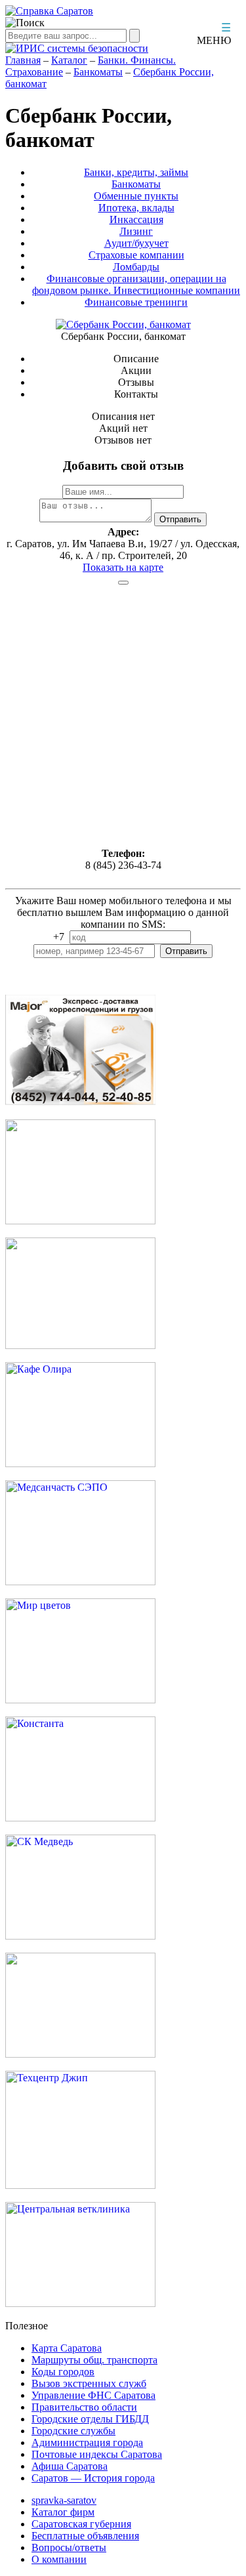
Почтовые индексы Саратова (97, 2454)
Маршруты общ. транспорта (94, 2360)
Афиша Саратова (70, 2466)
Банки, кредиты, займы (136, 172)
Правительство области (84, 2407)
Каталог (69, 60)
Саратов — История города (93, 2478)
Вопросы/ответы (69, 2547)
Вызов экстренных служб (89, 2383)
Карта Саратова (67, 2348)
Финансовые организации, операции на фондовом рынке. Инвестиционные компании (136, 284)
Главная (23, 60)
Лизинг (136, 231)
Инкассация (136, 219)
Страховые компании (136, 255)
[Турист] (80, 1221)
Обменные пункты (136, 196)
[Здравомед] (80, 1345)
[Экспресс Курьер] (80, 1103)
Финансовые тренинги (136, 302)
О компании (59, 2559)
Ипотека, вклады (136, 208)
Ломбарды (136, 267)
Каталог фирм (63, 2512)
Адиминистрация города (87, 2442)
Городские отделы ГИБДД (90, 2419)
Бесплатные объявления (85, 2536)
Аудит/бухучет (136, 243)
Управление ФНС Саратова (93, 2395)
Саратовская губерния (81, 2524)
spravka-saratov (64, 2500)
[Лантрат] (80, 2054)
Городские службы (73, 2431)
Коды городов (63, 2372)
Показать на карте (123, 567)
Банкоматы (98, 72)
